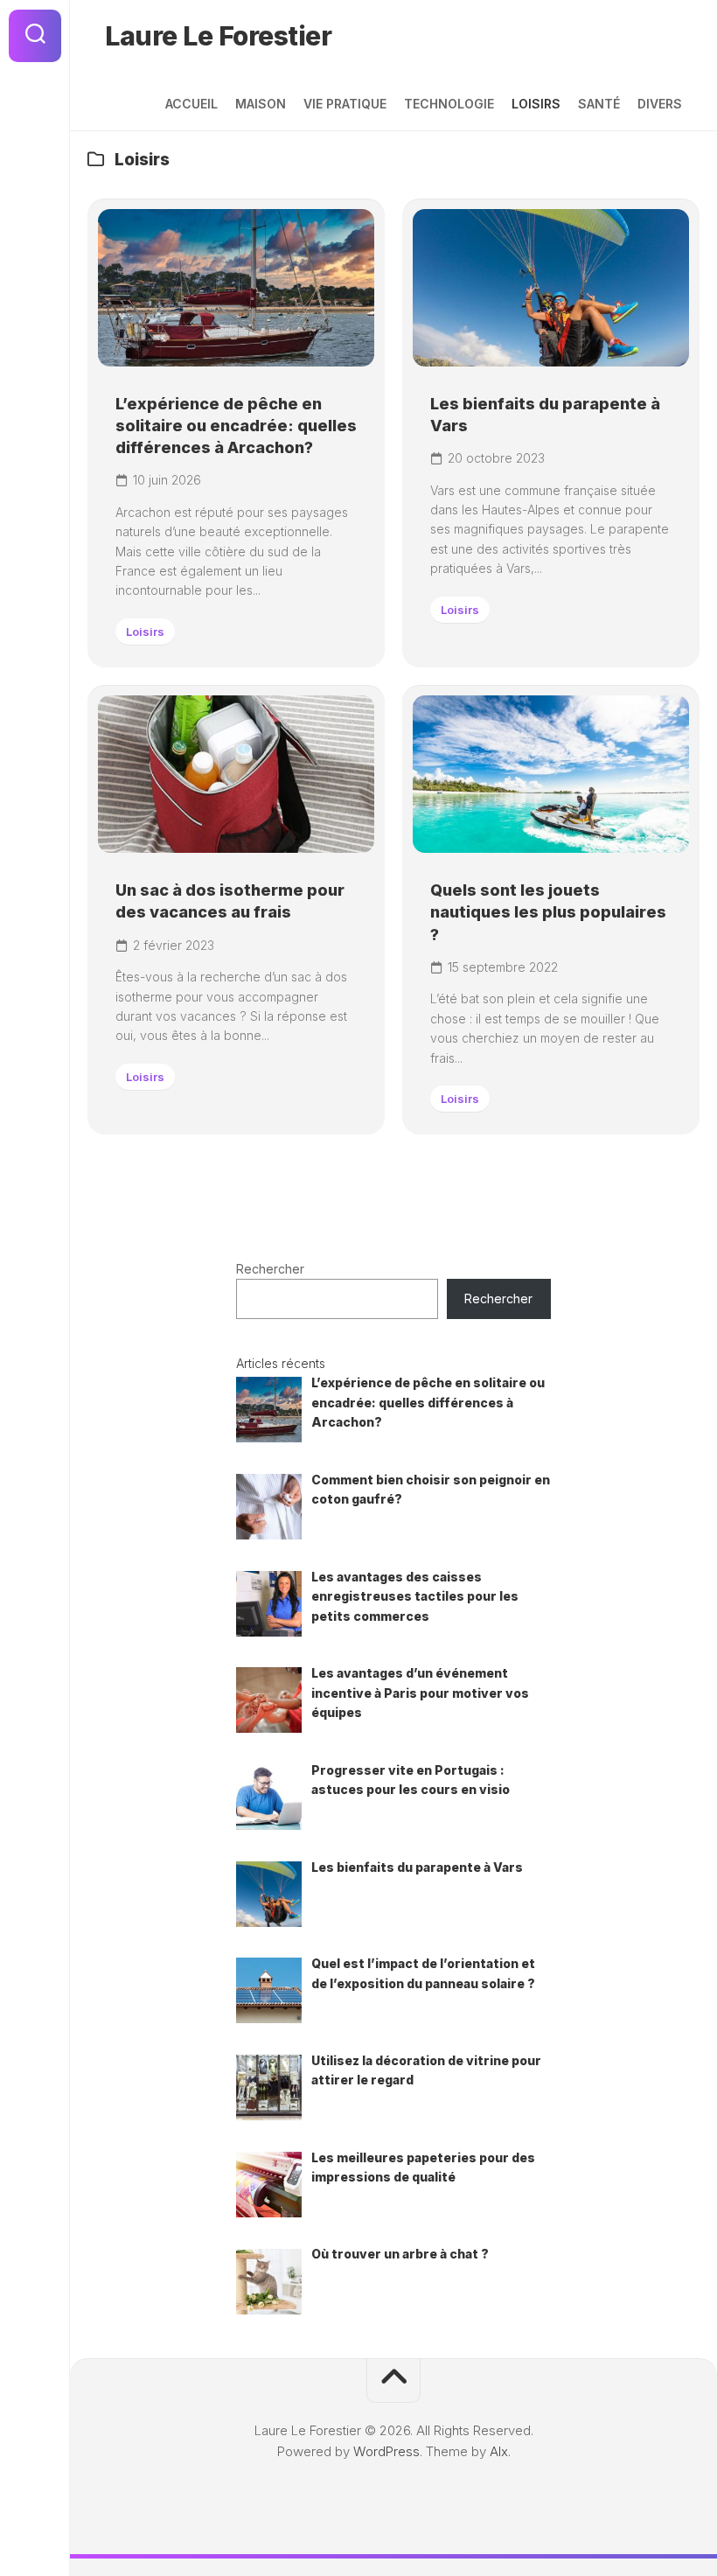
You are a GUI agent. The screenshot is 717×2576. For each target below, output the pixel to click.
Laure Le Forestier (218, 36)
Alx (499, 2451)
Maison (261, 104)
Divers (660, 104)
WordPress (386, 2451)
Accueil (191, 104)
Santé (599, 104)
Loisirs (536, 104)
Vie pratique (345, 104)
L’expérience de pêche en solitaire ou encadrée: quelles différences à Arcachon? (236, 426)
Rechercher (270, 1269)
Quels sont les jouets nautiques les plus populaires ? (548, 912)
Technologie (449, 104)
